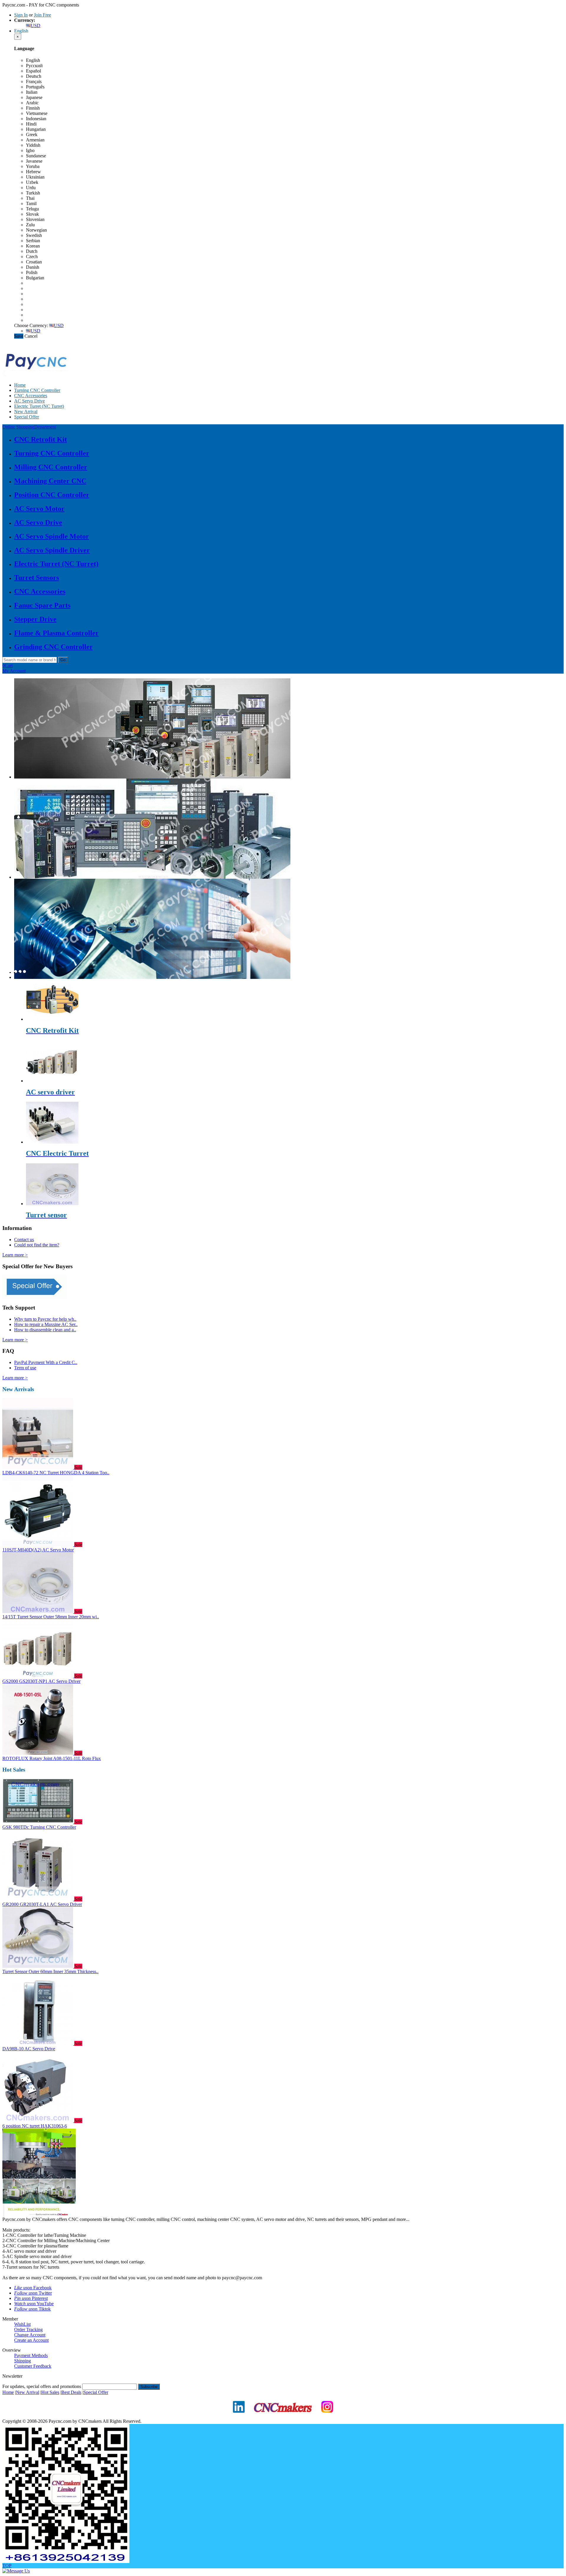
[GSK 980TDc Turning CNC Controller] (38, 1822)
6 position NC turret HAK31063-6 (35, 2126)
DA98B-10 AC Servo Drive (29, 2049)
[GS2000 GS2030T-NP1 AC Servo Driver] (38, 1676)
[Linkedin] (239, 2417)
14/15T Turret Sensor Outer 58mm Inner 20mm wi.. (51, 1617)
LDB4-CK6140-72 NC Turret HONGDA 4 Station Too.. (56, 1473)
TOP (7, 2566)
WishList (22, 2324)
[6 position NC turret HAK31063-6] (38, 2121)
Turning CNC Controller (37, 390)
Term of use (25, 1368)
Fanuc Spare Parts (42, 605)
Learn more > (15, 1255)
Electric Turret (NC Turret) (39, 406)
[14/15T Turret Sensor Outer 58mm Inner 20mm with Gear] (38, 1611)
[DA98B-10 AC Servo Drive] (38, 2043)
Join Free (42, 15)
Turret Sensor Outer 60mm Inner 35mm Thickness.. (50, 1971)
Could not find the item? (37, 1245)
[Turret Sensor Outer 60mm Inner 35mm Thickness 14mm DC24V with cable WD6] (38, 1966)
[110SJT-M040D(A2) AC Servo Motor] (38, 1545)
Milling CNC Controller (51, 467)
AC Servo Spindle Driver (52, 550)
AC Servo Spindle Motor (52, 536)
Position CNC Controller (52, 495)
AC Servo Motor (39, 509)
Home (20, 385)
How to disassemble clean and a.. (45, 1330)
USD (36, 25)
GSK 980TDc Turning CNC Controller (39, 1827)
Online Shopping (29, 427)
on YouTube (34, 2304)
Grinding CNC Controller (54, 647)
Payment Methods (31, 2355)
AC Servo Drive (29, 401)
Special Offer (27, 417)
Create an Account (31, 2340)
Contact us (24, 1240)
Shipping (23, 2361)
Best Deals (71, 2392)
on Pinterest (31, 2298)
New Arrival (26, 412)
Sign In (21, 15)
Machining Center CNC (50, 481)
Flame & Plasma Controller (56, 633)
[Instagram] (327, 2417)
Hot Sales (50, 2392)
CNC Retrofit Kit (41, 439)
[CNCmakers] (283, 2417)
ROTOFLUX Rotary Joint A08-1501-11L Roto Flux (52, 1758)
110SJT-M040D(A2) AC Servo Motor (38, 1550)
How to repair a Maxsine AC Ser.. (46, 1324)
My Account (14, 671)
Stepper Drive (35, 619)
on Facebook (33, 2288)
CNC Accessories (31, 396)
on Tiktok (32, 2309)
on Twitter (33, 2293)
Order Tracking (28, 2330)
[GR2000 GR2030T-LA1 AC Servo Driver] (38, 1899)
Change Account (30, 2335)
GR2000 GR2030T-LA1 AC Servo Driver (42, 1904)
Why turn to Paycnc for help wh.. (45, 1319)
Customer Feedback (33, 2366)
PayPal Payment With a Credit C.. (46, 1362)
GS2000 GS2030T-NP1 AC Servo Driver (41, 1681)
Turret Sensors (37, 578)
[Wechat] (66, 2561)
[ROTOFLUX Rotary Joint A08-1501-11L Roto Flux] (38, 1753)
